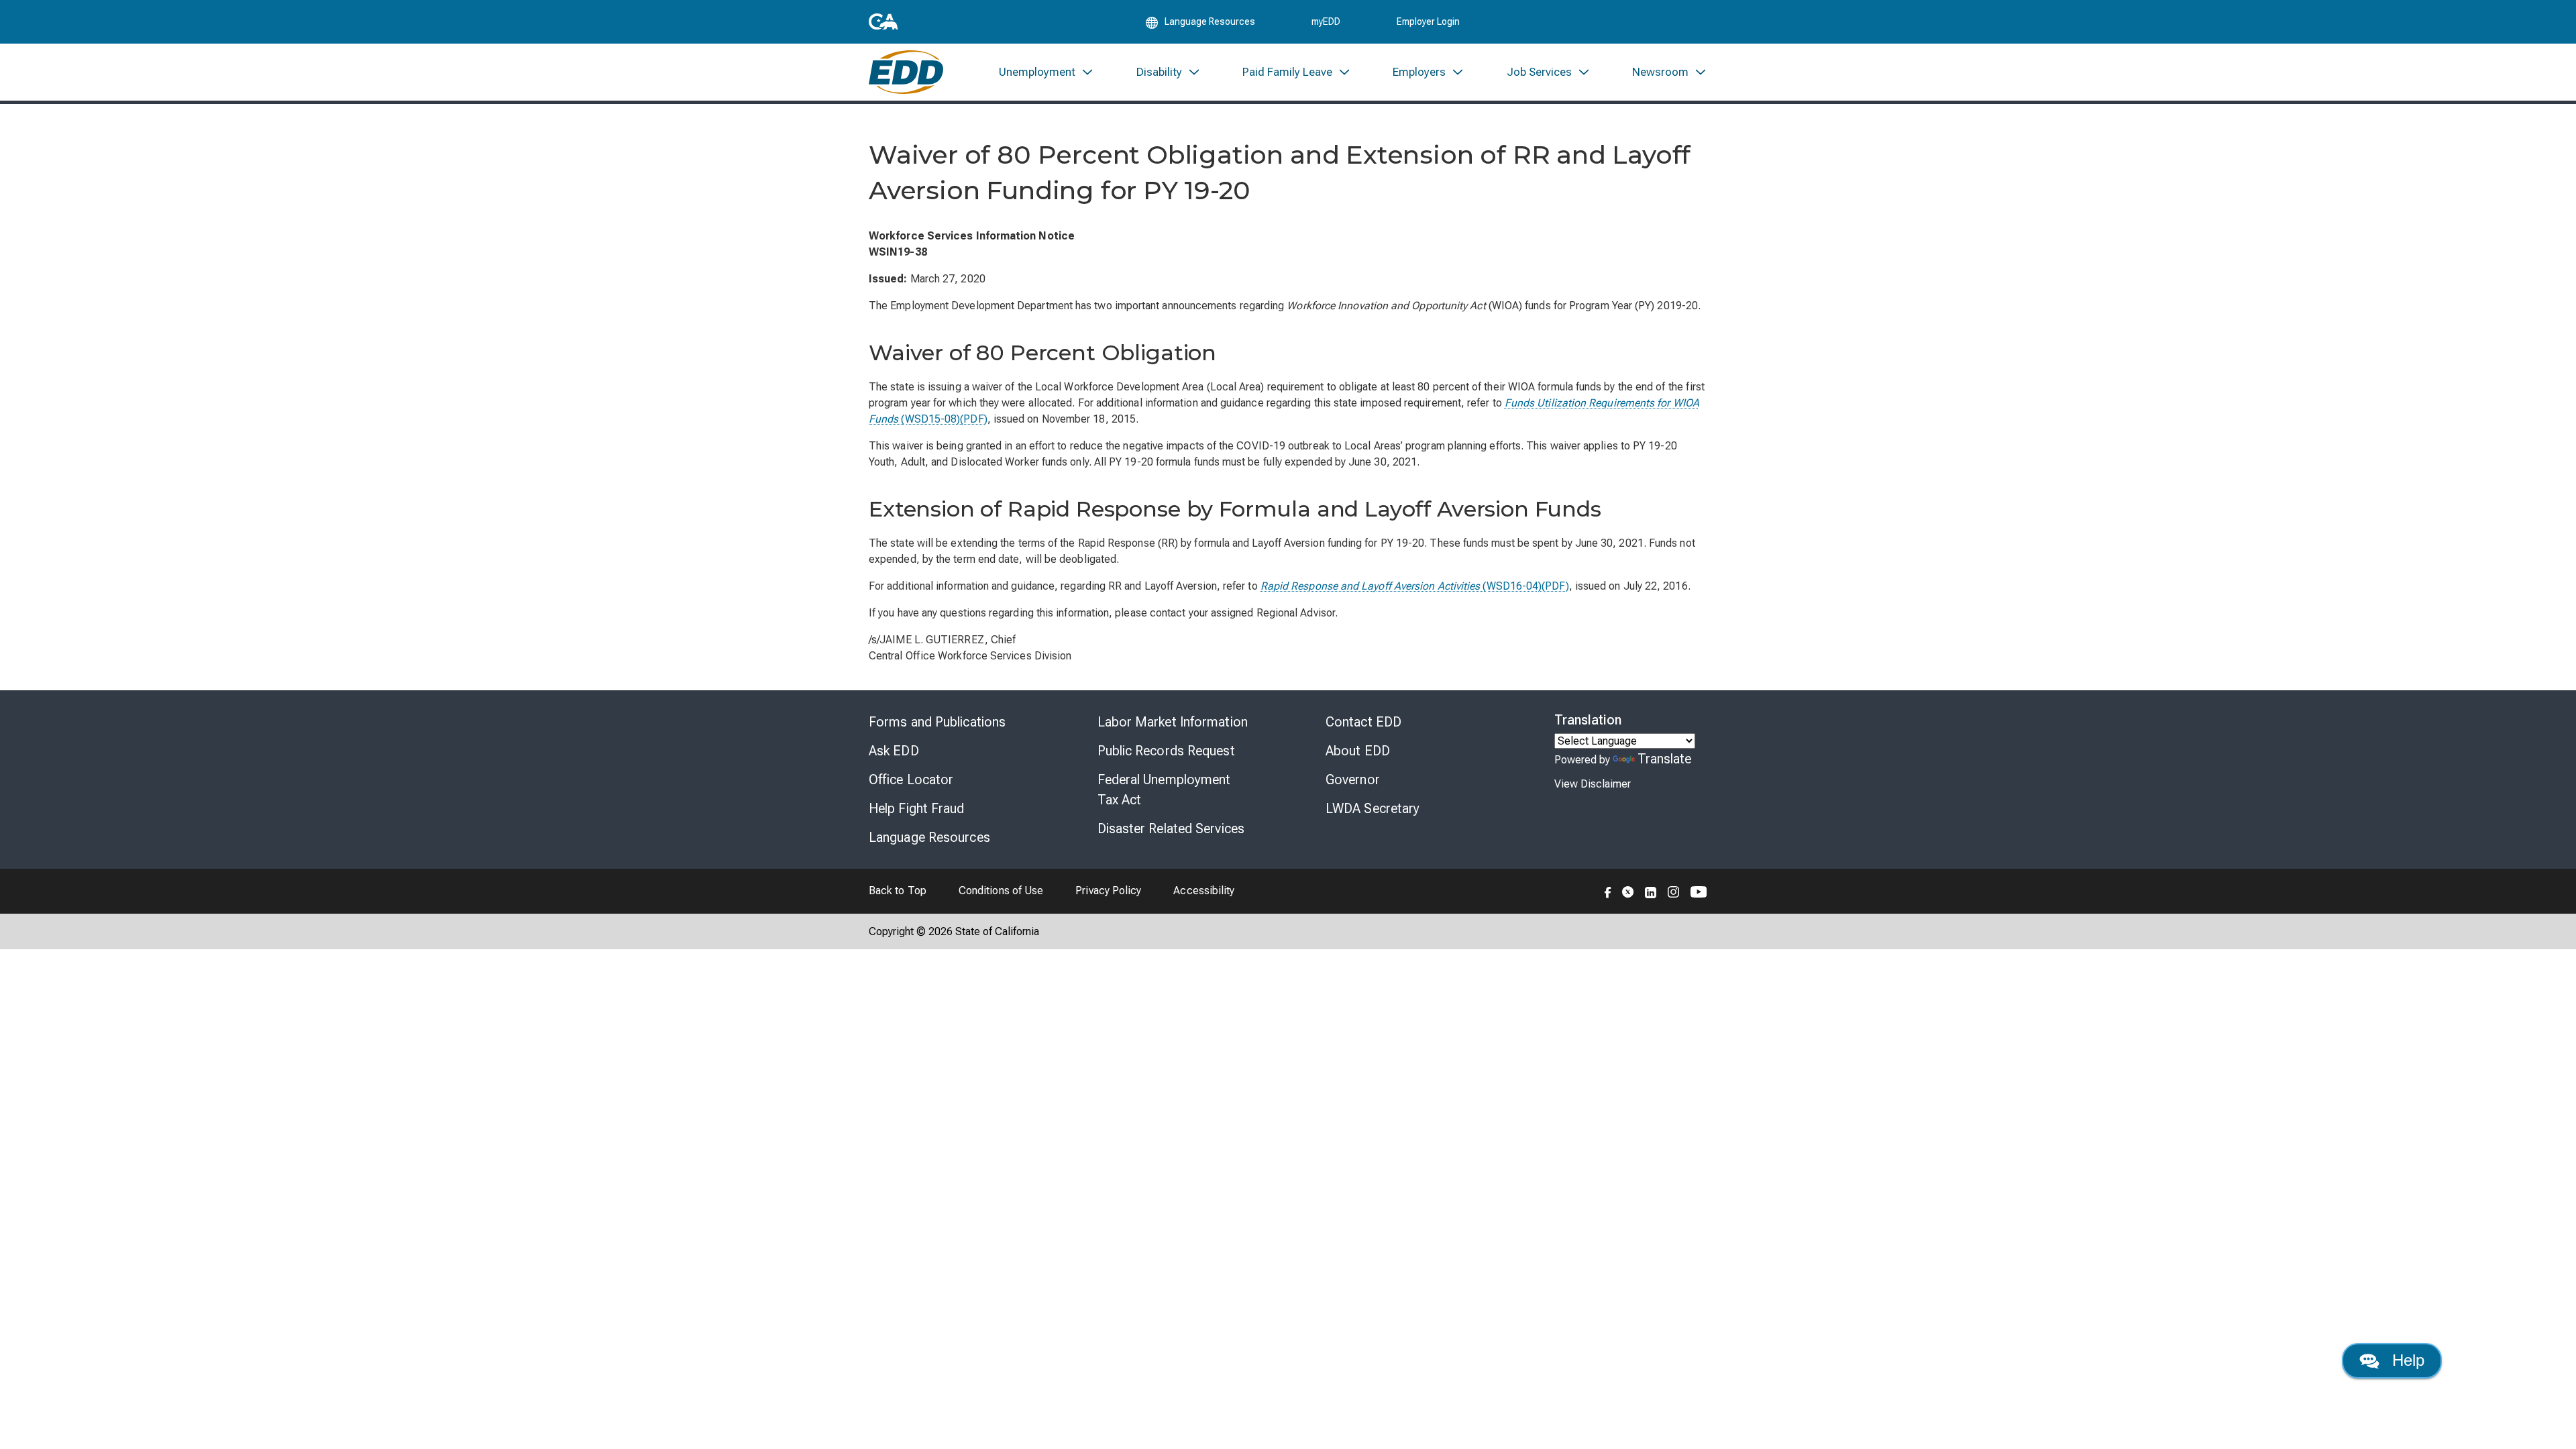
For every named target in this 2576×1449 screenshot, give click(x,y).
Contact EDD (1363, 722)
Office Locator (911, 780)
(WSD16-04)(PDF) (1415, 586)
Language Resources (929, 837)
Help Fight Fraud (917, 808)
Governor (1353, 780)
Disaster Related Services (1171, 828)
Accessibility (1204, 891)
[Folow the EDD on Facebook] (1608, 891)
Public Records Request (1166, 751)
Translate (1665, 759)
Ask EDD (894, 751)
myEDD (1326, 21)
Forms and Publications (937, 722)
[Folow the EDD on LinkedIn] (1651, 891)
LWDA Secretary (1373, 808)
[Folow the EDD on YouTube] (1699, 891)
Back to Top (898, 891)
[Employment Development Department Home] (906, 72)
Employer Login (1428, 21)
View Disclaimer (1593, 784)
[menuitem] (1046, 72)
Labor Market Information (1173, 722)
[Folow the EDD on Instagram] (1674, 891)
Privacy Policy (1108, 891)
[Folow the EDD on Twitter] (1628, 891)
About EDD (1358, 751)
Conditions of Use (1001, 891)
